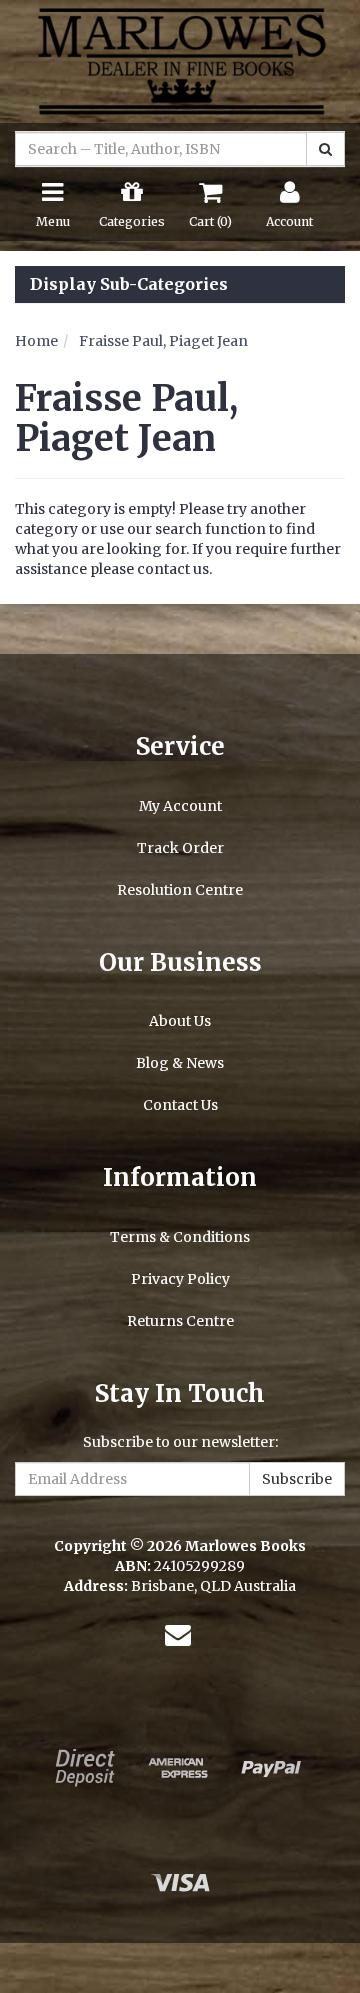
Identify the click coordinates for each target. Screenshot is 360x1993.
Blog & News (180, 1063)
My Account (180, 806)
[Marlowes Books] (180, 60)
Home (36, 341)
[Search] (325, 149)
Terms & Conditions (180, 1237)
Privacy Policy (180, 1279)
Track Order (180, 848)
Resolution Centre (180, 890)
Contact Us (180, 1105)
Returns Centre (180, 1321)
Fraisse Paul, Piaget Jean (163, 341)
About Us (180, 1021)
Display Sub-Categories (129, 285)
